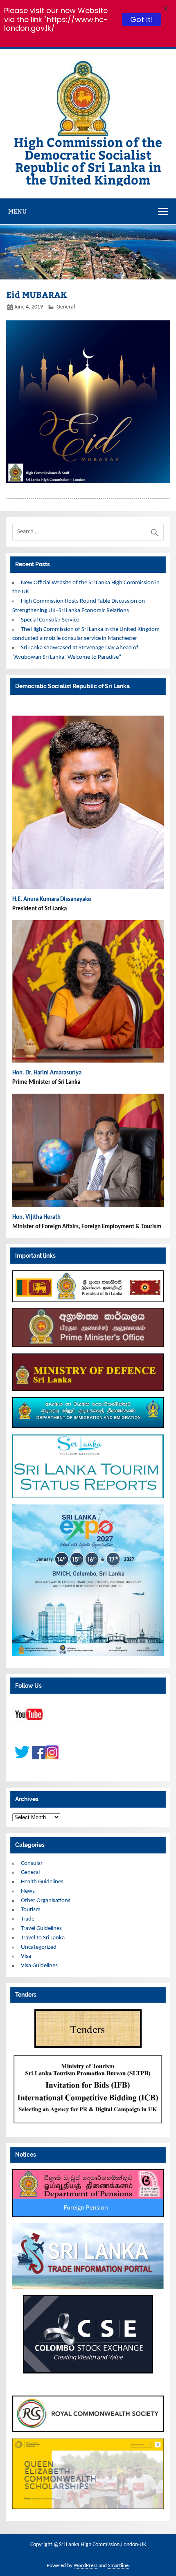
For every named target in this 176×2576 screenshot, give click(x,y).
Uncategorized (39, 1947)
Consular (32, 1863)
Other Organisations (46, 1901)
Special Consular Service (50, 620)
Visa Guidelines (39, 1966)
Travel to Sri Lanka (43, 1938)
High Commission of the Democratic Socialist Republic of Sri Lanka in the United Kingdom (88, 160)
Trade (28, 1919)
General (66, 307)
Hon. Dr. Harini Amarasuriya (47, 1073)
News (28, 1891)
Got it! (143, 19)
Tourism (31, 1910)
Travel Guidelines (41, 1929)
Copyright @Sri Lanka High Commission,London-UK (88, 2545)
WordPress (86, 2566)
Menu (18, 211)
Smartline (118, 2566)
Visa (26, 1956)
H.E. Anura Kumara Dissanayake (52, 900)
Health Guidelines (42, 1882)
